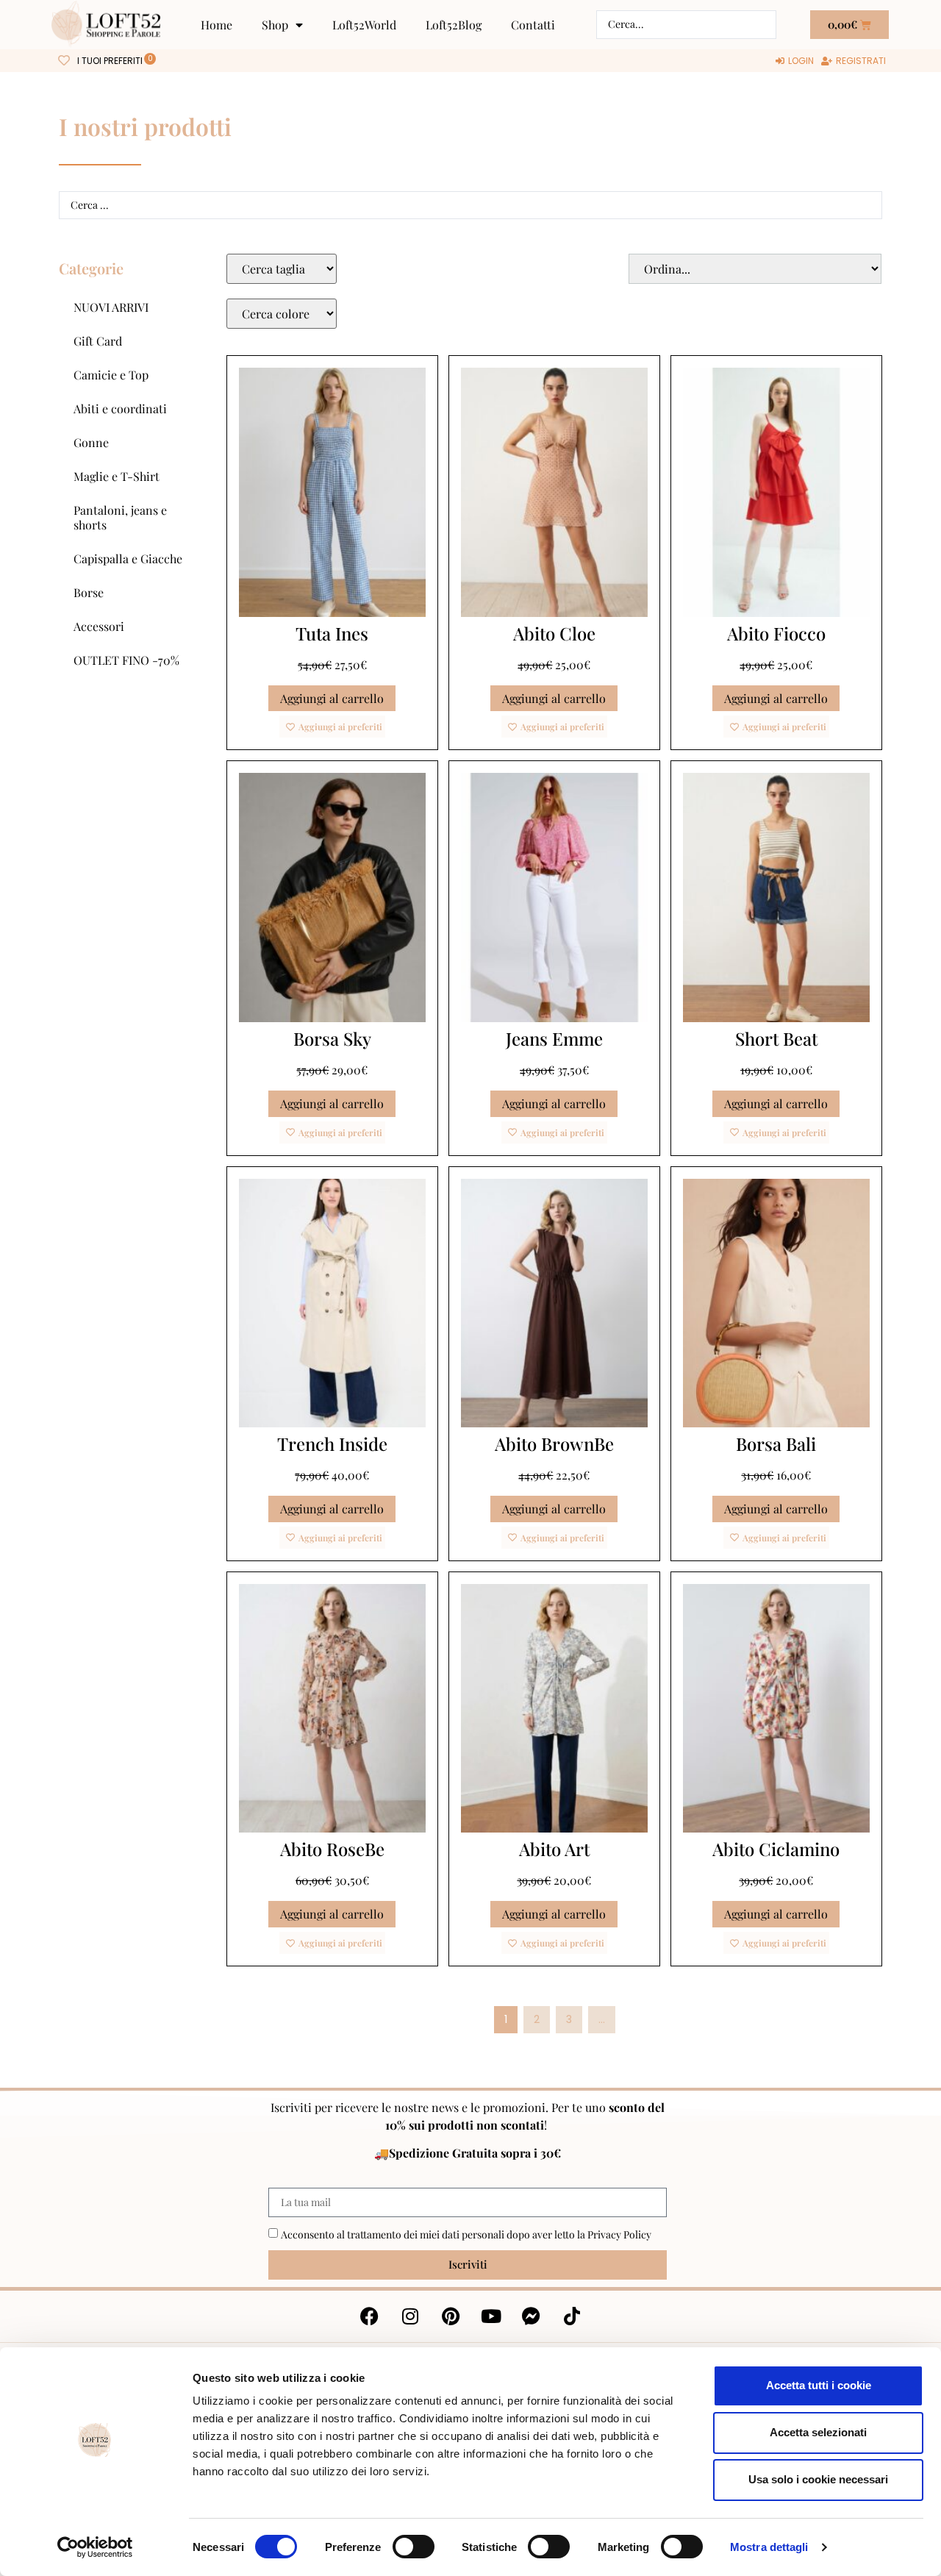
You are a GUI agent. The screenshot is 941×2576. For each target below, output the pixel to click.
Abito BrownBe (554, 1444)
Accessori (99, 626)
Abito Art (554, 1849)
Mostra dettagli (769, 2547)
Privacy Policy (619, 2234)
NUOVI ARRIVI (111, 307)
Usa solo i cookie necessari (818, 2479)
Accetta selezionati (818, 2432)
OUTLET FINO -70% (126, 660)
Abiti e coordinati (120, 408)
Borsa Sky (332, 1038)
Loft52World (364, 25)
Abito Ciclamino (776, 1849)
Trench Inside (332, 1444)
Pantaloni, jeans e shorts (120, 517)
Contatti (533, 25)
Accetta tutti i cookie (819, 2385)
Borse (89, 592)
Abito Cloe (554, 633)
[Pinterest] (451, 2316)
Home (217, 25)
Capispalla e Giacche (128, 559)
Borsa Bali (776, 1444)
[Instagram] (410, 2316)
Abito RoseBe (332, 1849)
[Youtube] (491, 2316)
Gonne (91, 442)
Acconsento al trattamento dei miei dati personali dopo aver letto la (466, 2234)
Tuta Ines (332, 633)
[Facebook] (370, 2316)
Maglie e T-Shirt (117, 476)
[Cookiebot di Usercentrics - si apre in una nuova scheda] (95, 2547)
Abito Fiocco (776, 633)
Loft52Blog (454, 25)
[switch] (414, 2547)
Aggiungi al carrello (332, 698)
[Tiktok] (572, 2316)
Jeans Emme (554, 1038)
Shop (275, 25)
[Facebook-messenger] (532, 2316)
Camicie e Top (111, 375)
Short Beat (776, 1038)
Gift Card (98, 341)
